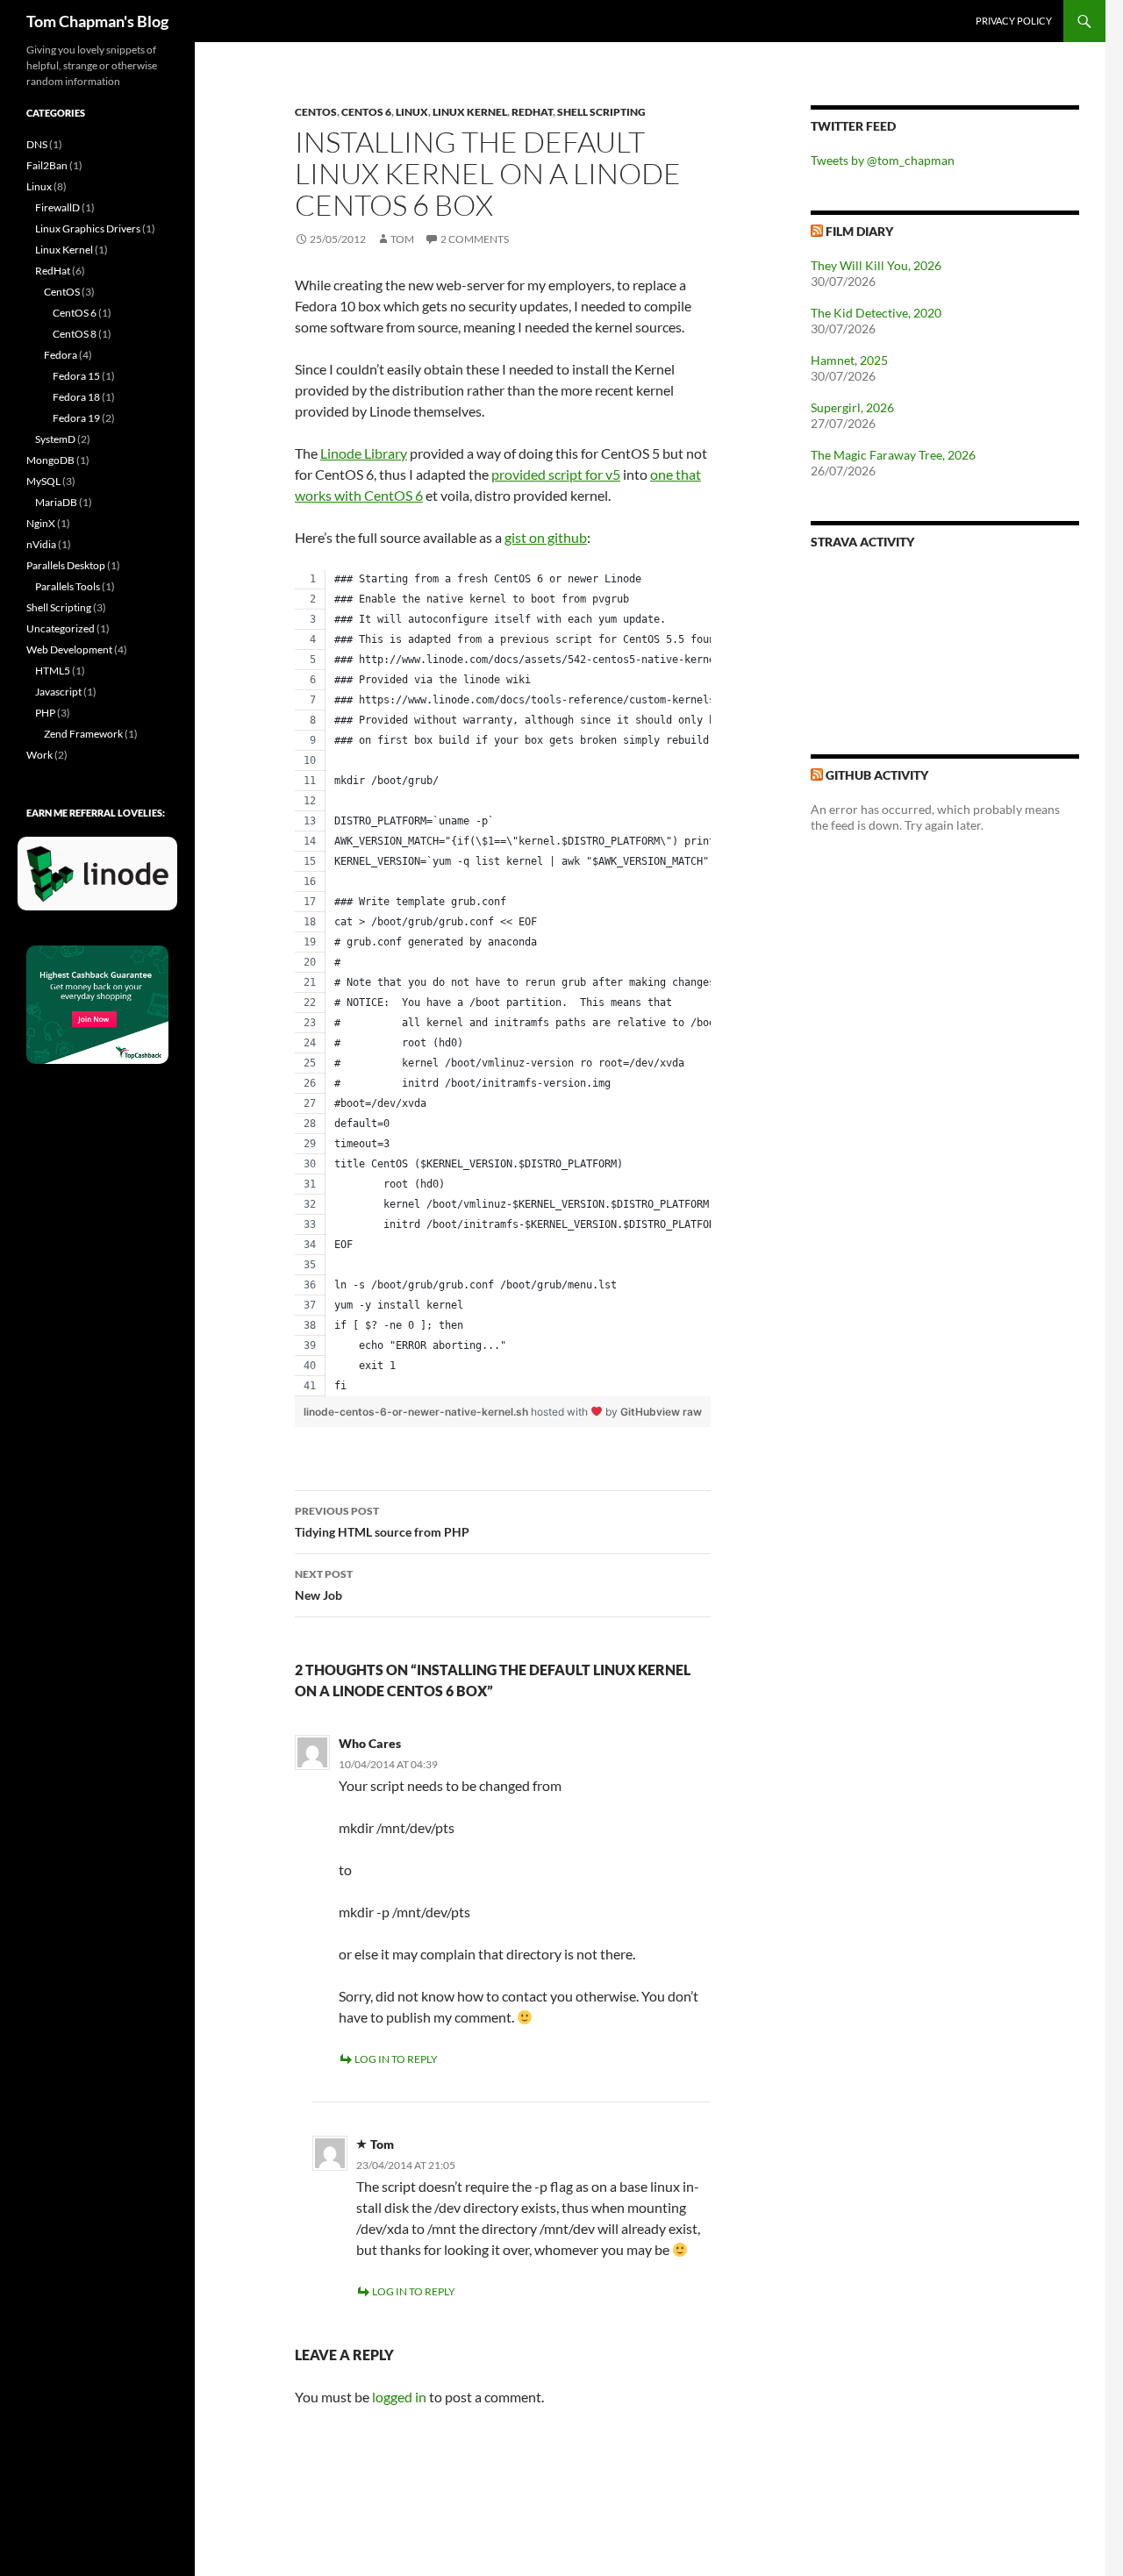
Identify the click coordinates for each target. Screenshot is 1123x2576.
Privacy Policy (1014, 21)
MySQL (43, 481)
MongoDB (50, 460)
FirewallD (57, 207)
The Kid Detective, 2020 (876, 313)
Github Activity (877, 775)
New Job (324, 1585)
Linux (412, 112)
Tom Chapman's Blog (97, 21)
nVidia (41, 544)
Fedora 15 (76, 376)
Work (39, 755)
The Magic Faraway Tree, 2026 (893, 455)
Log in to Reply (396, 2059)
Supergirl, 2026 (852, 407)
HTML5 (53, 671)
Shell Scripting (601, 112)
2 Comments (475, 239)
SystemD (55, 439)
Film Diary (859, 231)
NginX (41, 523)
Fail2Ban (47, 165)
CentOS (316, 112)
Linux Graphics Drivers (88, 228)
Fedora (61, 355)
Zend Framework (83, 734)
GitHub (638, 1412)
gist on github (546, 537)
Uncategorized (61, 628)
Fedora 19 (76, 418)
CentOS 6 (366, 112)
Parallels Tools (68, 586)
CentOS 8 (75, 334)
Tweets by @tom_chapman (883, 160)
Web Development (69, 649)
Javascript (58, 692)
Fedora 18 (76, 397)
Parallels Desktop (66, 565)
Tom (402, 239)
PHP (45, 713)
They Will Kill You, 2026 (876, 265)
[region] (503, 983)
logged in (399, 2397)
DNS (37, 144)
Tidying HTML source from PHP (382, 1522)
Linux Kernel (470, 112)
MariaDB (56, 502)
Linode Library (364, 453)
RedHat (532, 112)
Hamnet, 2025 (849, 360)
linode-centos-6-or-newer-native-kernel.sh (417, 1412)
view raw (679, 1412)
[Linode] (102, 881)
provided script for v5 (556, 474)
